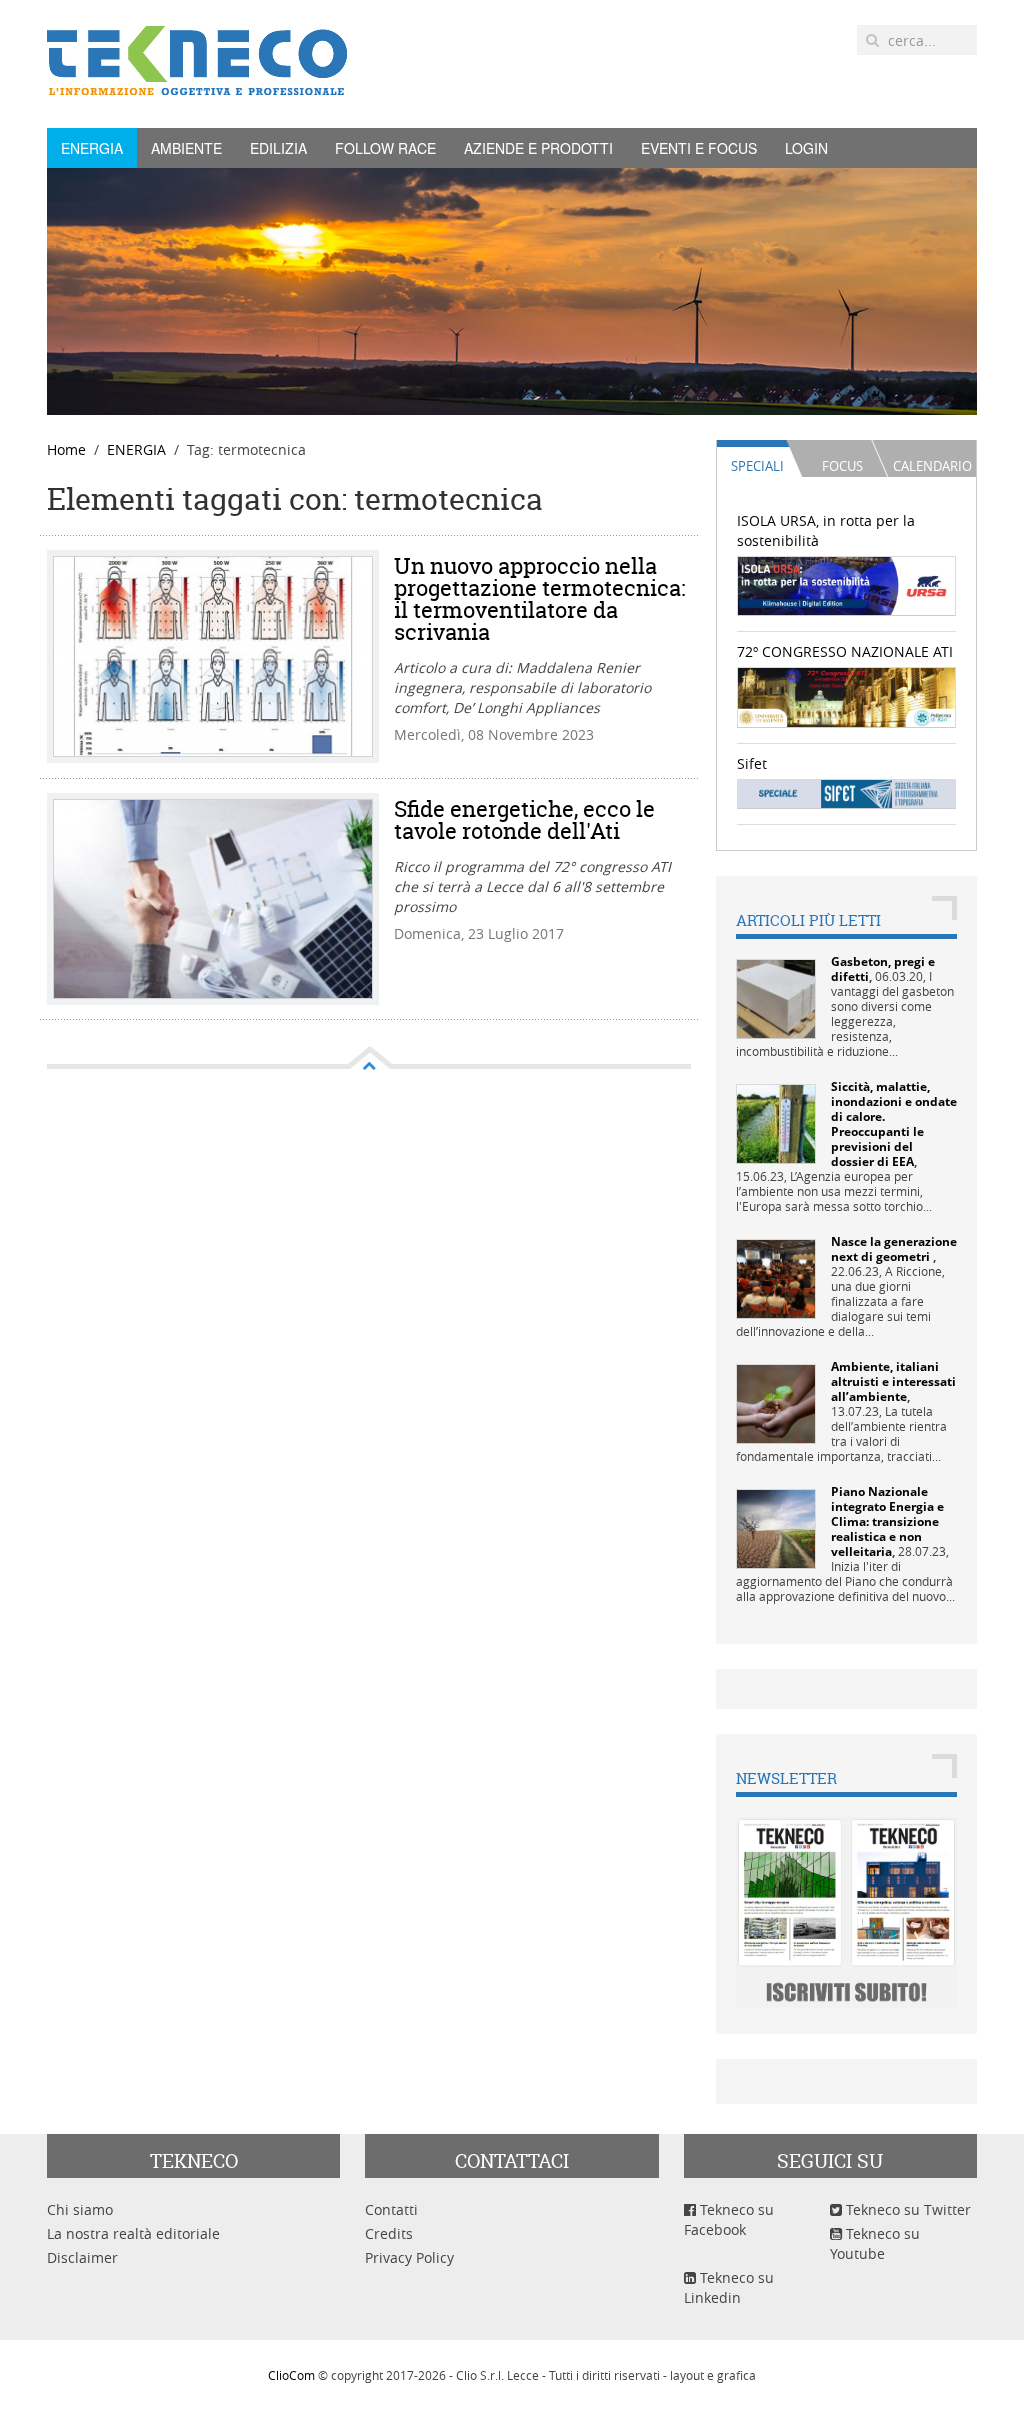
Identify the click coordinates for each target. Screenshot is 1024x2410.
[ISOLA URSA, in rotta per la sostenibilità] (847, 583)
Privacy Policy (409, 2257)
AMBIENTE (186, 148)
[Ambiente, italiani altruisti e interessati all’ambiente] (776, 1402)
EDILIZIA (278, 148)
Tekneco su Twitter (906, 2209)
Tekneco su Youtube (875, 2243)
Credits (389, 2233)
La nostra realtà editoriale (133, 2233)
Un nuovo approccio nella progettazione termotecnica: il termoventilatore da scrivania (540, 599)
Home (66, 449)
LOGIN (806, 148)
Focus (842, 466)
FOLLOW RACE (385, 148)
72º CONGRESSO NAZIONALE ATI (845, 651)
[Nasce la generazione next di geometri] (776, 1277)
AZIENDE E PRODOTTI (538, 148)
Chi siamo (80, 2209)
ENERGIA (92, 148)
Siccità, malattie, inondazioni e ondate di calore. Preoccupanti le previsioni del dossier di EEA (894, 1124)
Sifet (752, 763)
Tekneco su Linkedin (729, 2287)
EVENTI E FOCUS (699, 148)
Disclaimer (82, 2257)
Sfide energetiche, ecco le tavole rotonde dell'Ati (524, 820)
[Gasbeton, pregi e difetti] (776, 997)
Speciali (757, 466)
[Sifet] (847, 792)
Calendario (932, 466)
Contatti (391, 2209)
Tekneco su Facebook (729, 2219)
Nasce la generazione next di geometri (894, 1249)
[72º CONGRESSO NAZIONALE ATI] (847, 695)
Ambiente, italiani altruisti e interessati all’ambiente (893, 1381)
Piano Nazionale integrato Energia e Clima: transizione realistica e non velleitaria (887, 1521)
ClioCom (291, 2375)
